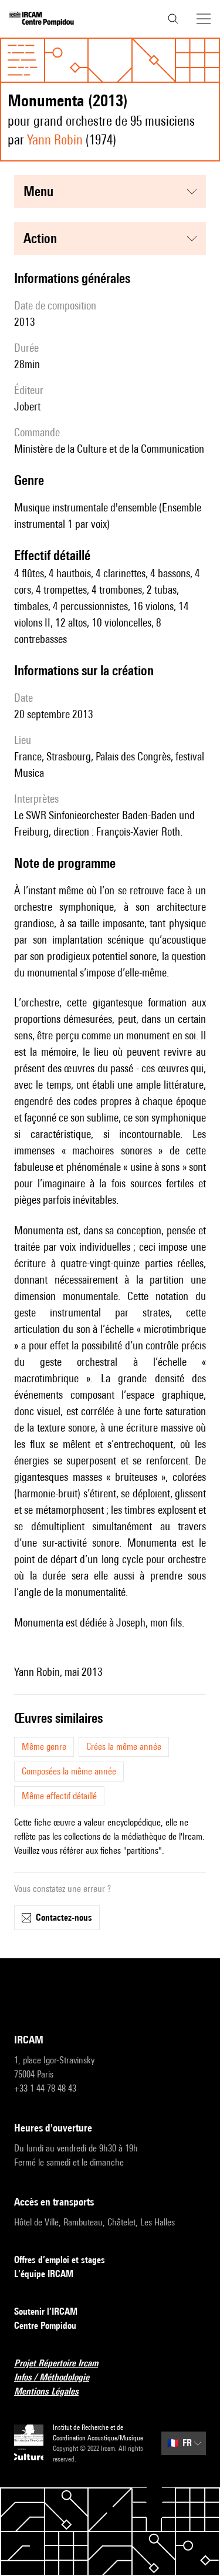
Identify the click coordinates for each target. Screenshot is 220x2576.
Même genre (44, 1747)
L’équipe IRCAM (44, 2274)
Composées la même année (69, 1771)
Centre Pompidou (45, 2326)
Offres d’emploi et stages (60, 2260)
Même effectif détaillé (59, 1796)
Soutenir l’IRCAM (46, 2311)
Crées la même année (124, 1747)
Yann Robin (55, 139)
